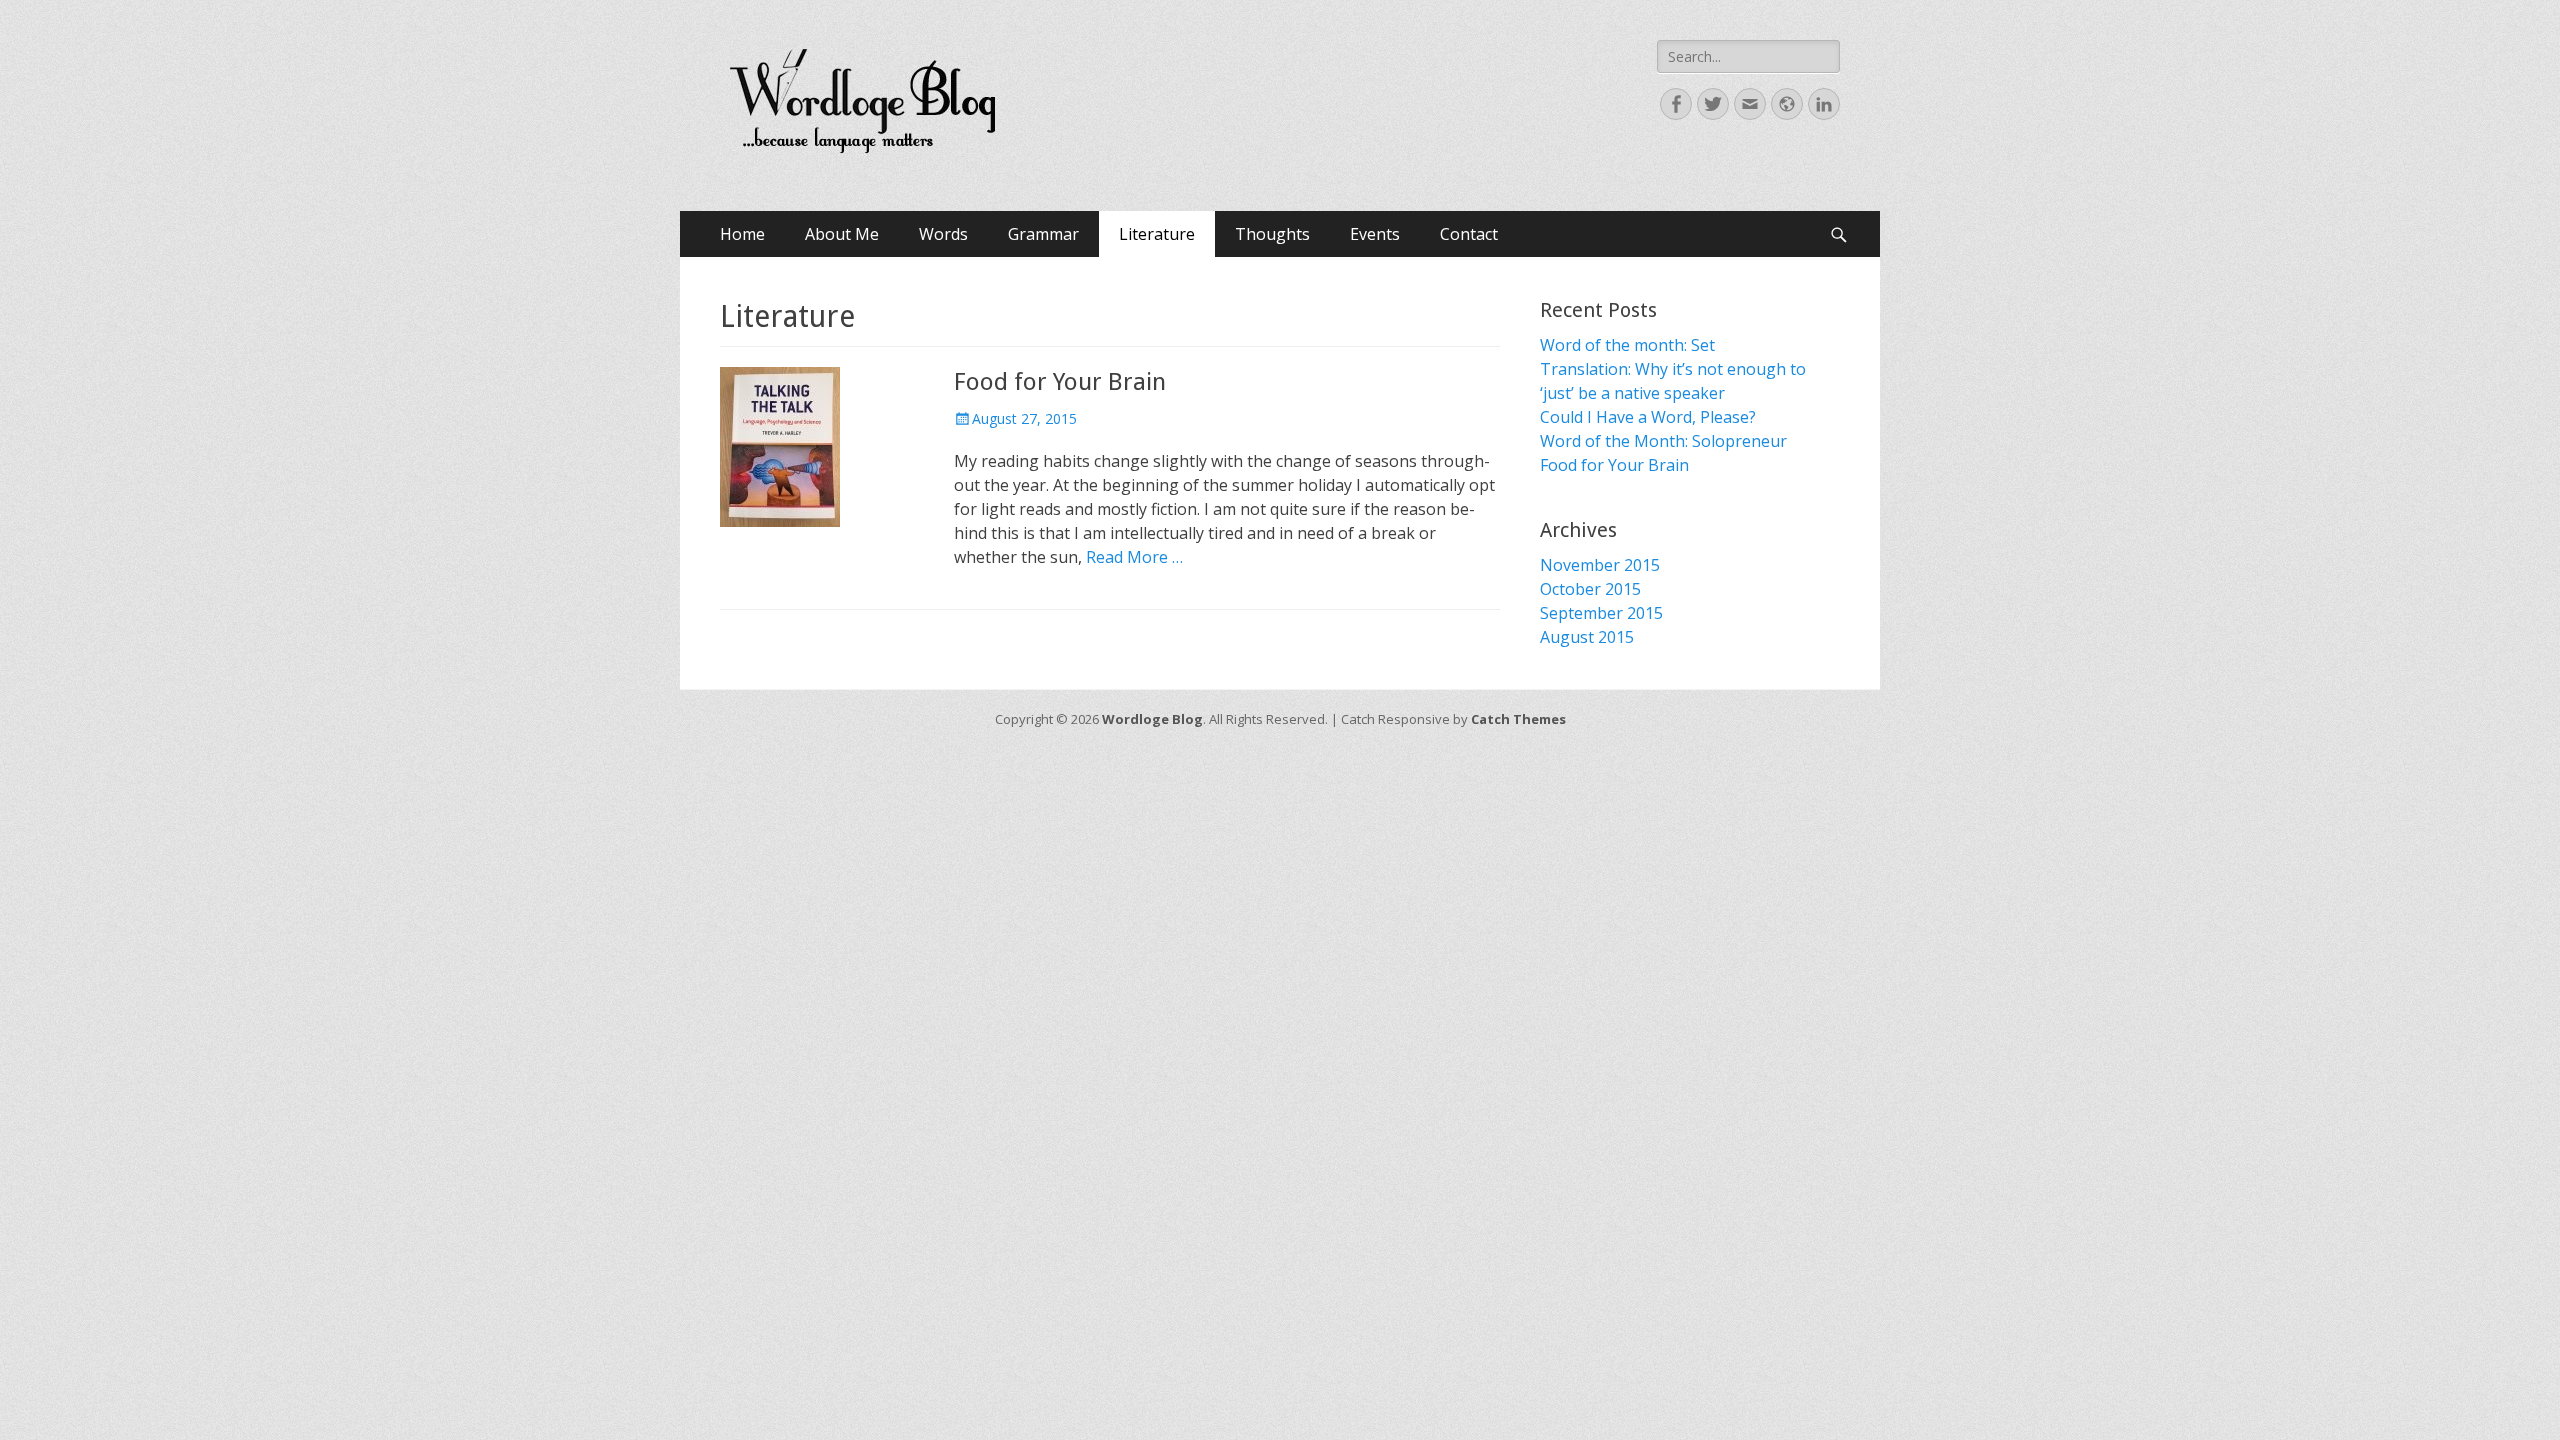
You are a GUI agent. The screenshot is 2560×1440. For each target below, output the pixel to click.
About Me (842, 234)
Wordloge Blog (1152, 719)
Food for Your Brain (1060, 382)
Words (943, 234)
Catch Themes (1518, 719)
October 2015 (1590, 589)
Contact (1469, 234)
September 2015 (1601, 613)
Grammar (1043, 234)
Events (1375, 234)
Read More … (1134, 557)
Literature (1157, 234)
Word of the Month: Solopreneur (1663, 441)
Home (742, 234)
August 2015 (1587, 637)
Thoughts (1272, 234)
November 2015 (1600, 565)
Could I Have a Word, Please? (1648, 417)
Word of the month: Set (1627, 345)
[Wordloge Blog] (862, 105)
